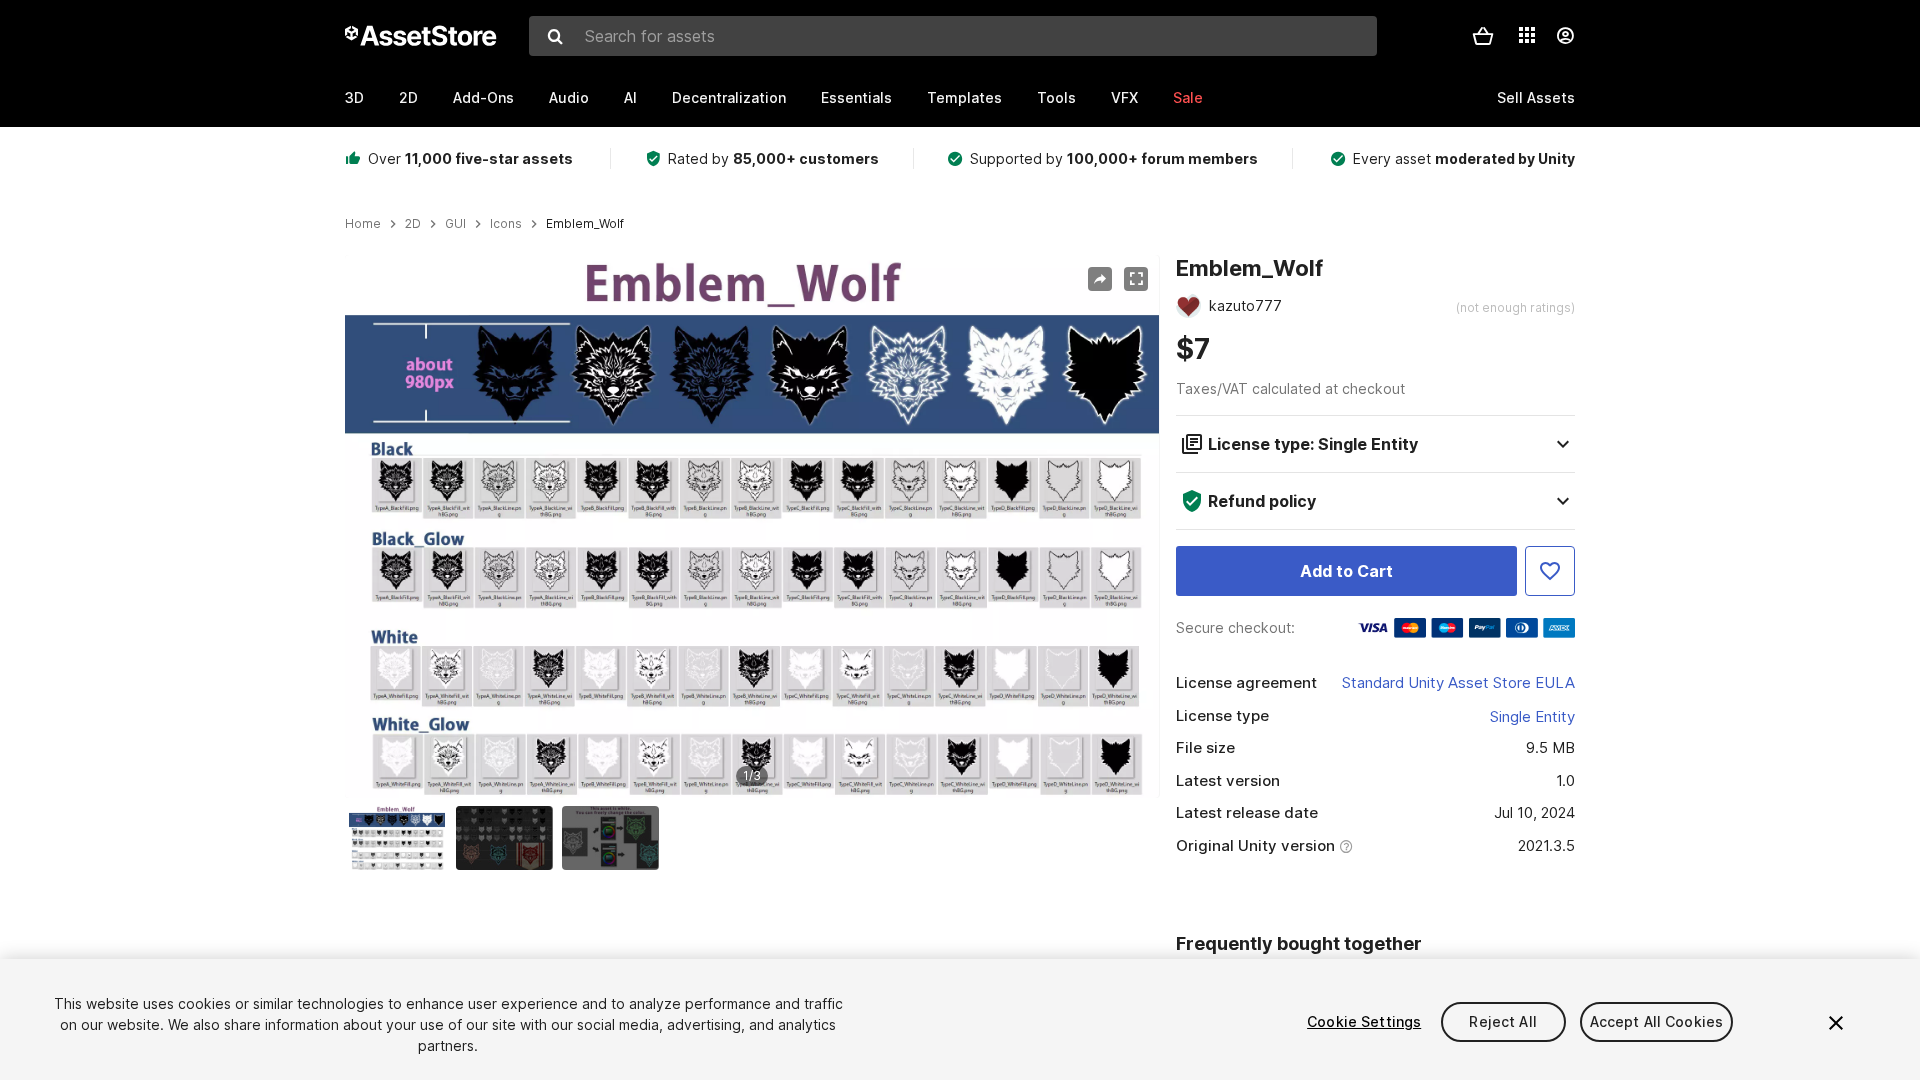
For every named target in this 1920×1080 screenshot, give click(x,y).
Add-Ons (483, 97)
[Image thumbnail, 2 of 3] (509, 838)
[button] (1483, 36)
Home (363, 224)
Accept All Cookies (1657, 1021)
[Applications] (1527, 35)
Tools (1056, 97)
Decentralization (729, 97)
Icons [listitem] (506, 224)
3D (354, 97)
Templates (964, 97)
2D (408, 97)
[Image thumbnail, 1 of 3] (402, 838)
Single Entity (1532, 716)
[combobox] (953, 36)
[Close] (1836, 1023)
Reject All (1502, 1021)
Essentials (856, 97)
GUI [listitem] (455, 224)
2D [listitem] (413, 224)
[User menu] (1565, 36)
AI (630, 97)
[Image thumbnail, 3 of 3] (615, 838)
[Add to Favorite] (1550, 571)
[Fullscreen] (1136, 279)
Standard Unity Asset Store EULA (1458, 682)
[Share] (1100, 279)
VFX (1124, 97)
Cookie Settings (1364, 1021)
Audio (569, 97)
